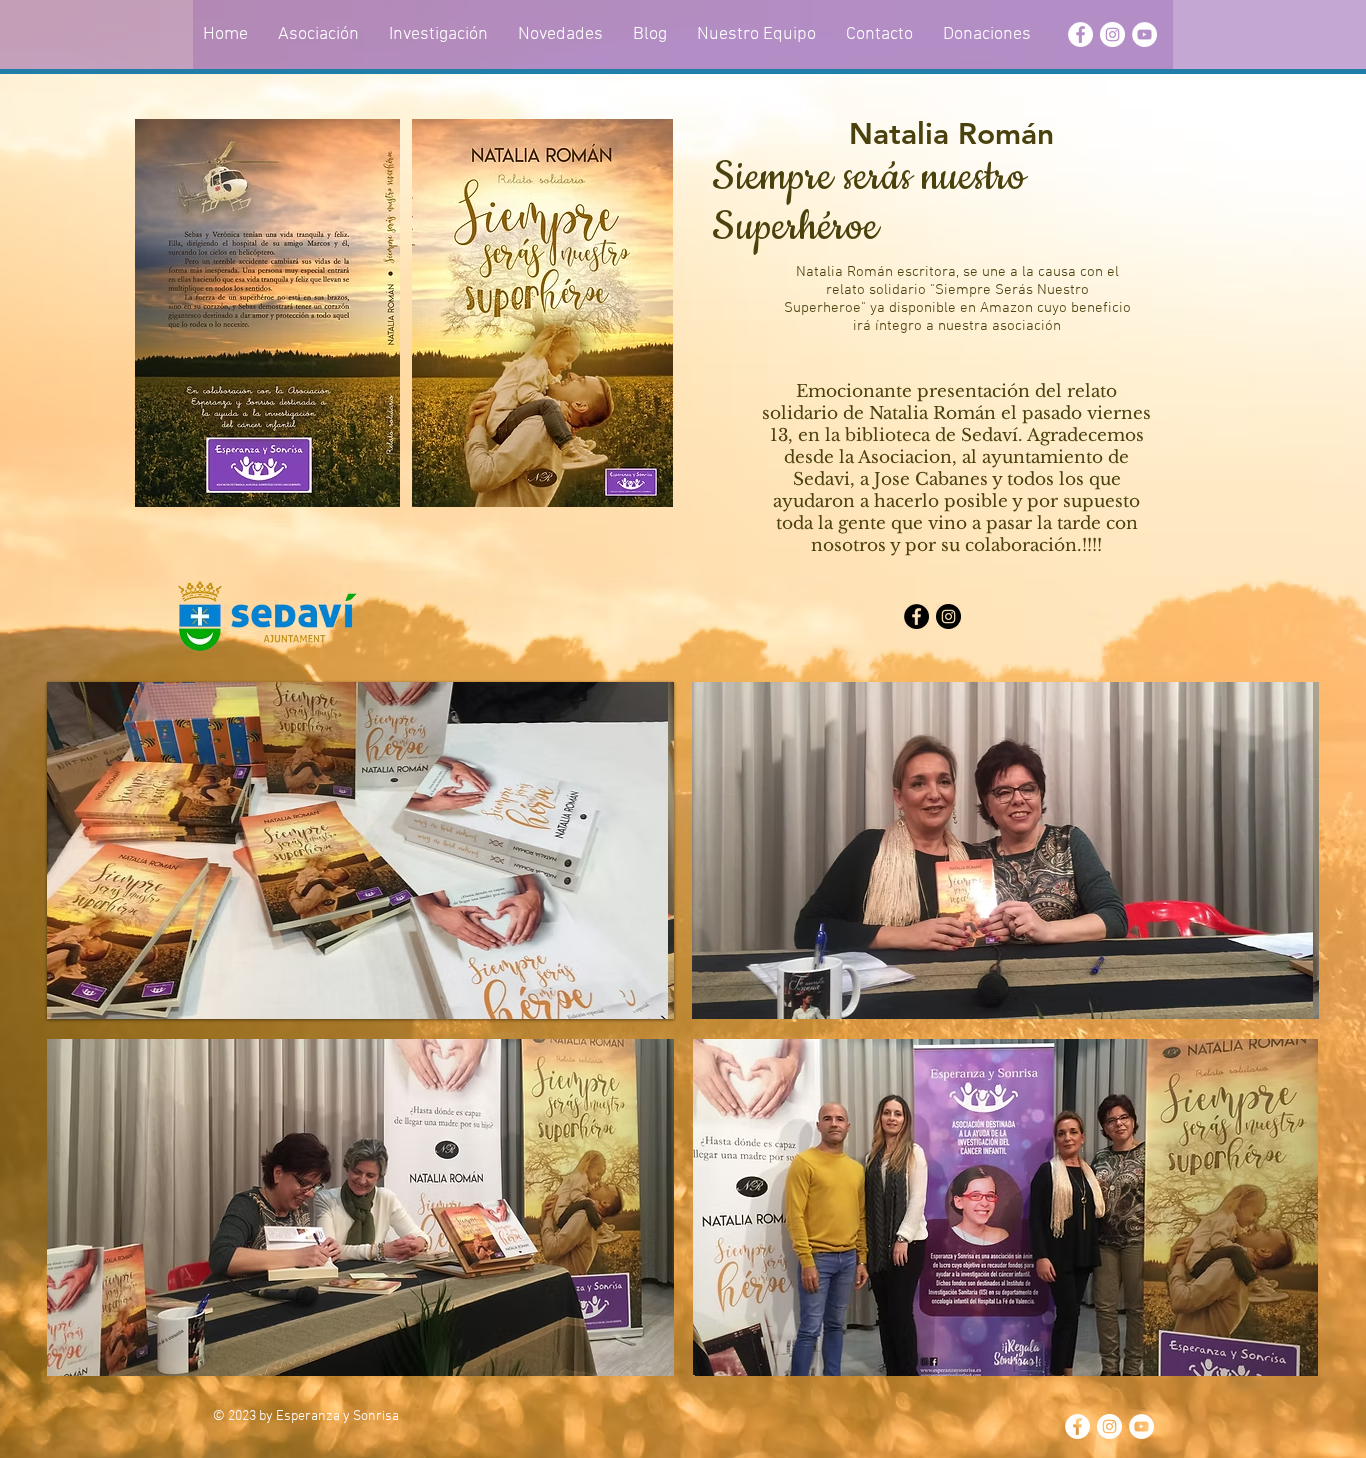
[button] (360, 850)
